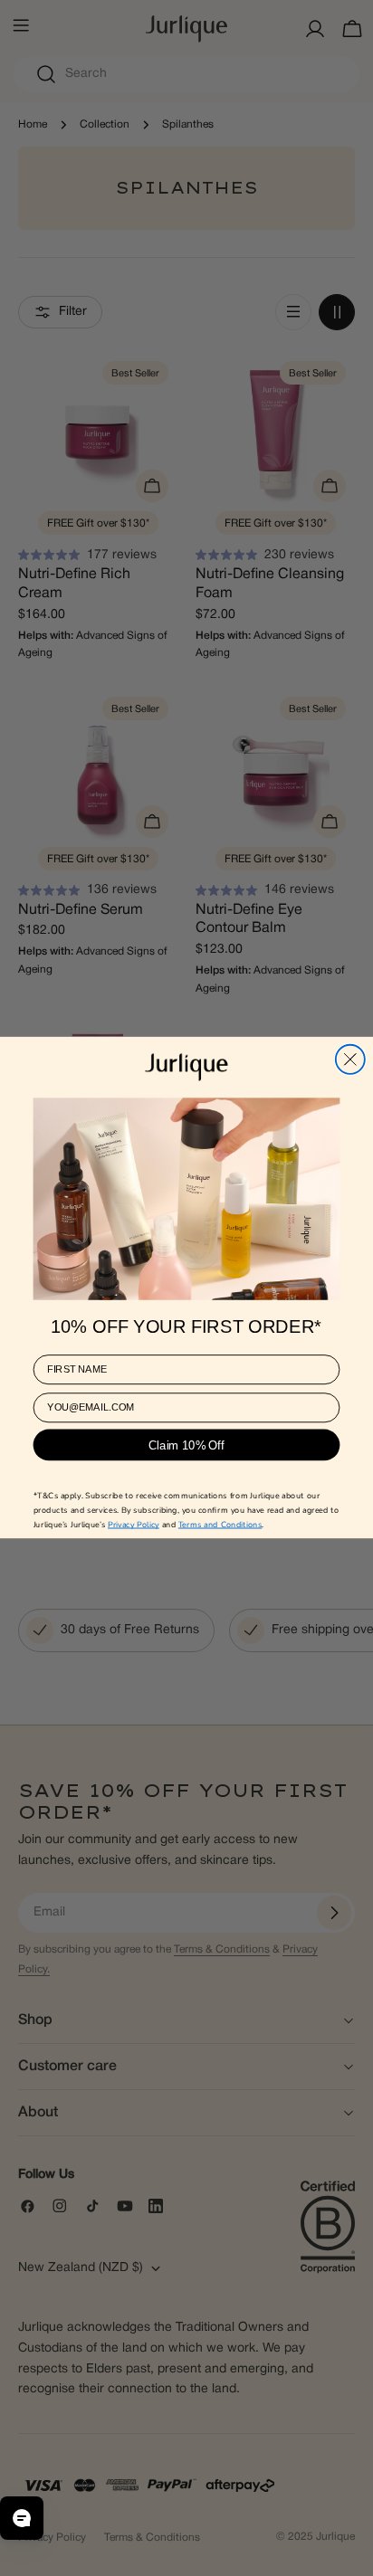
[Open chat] (22, 2518)
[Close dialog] (350, 1060)
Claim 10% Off (186, 1445)
